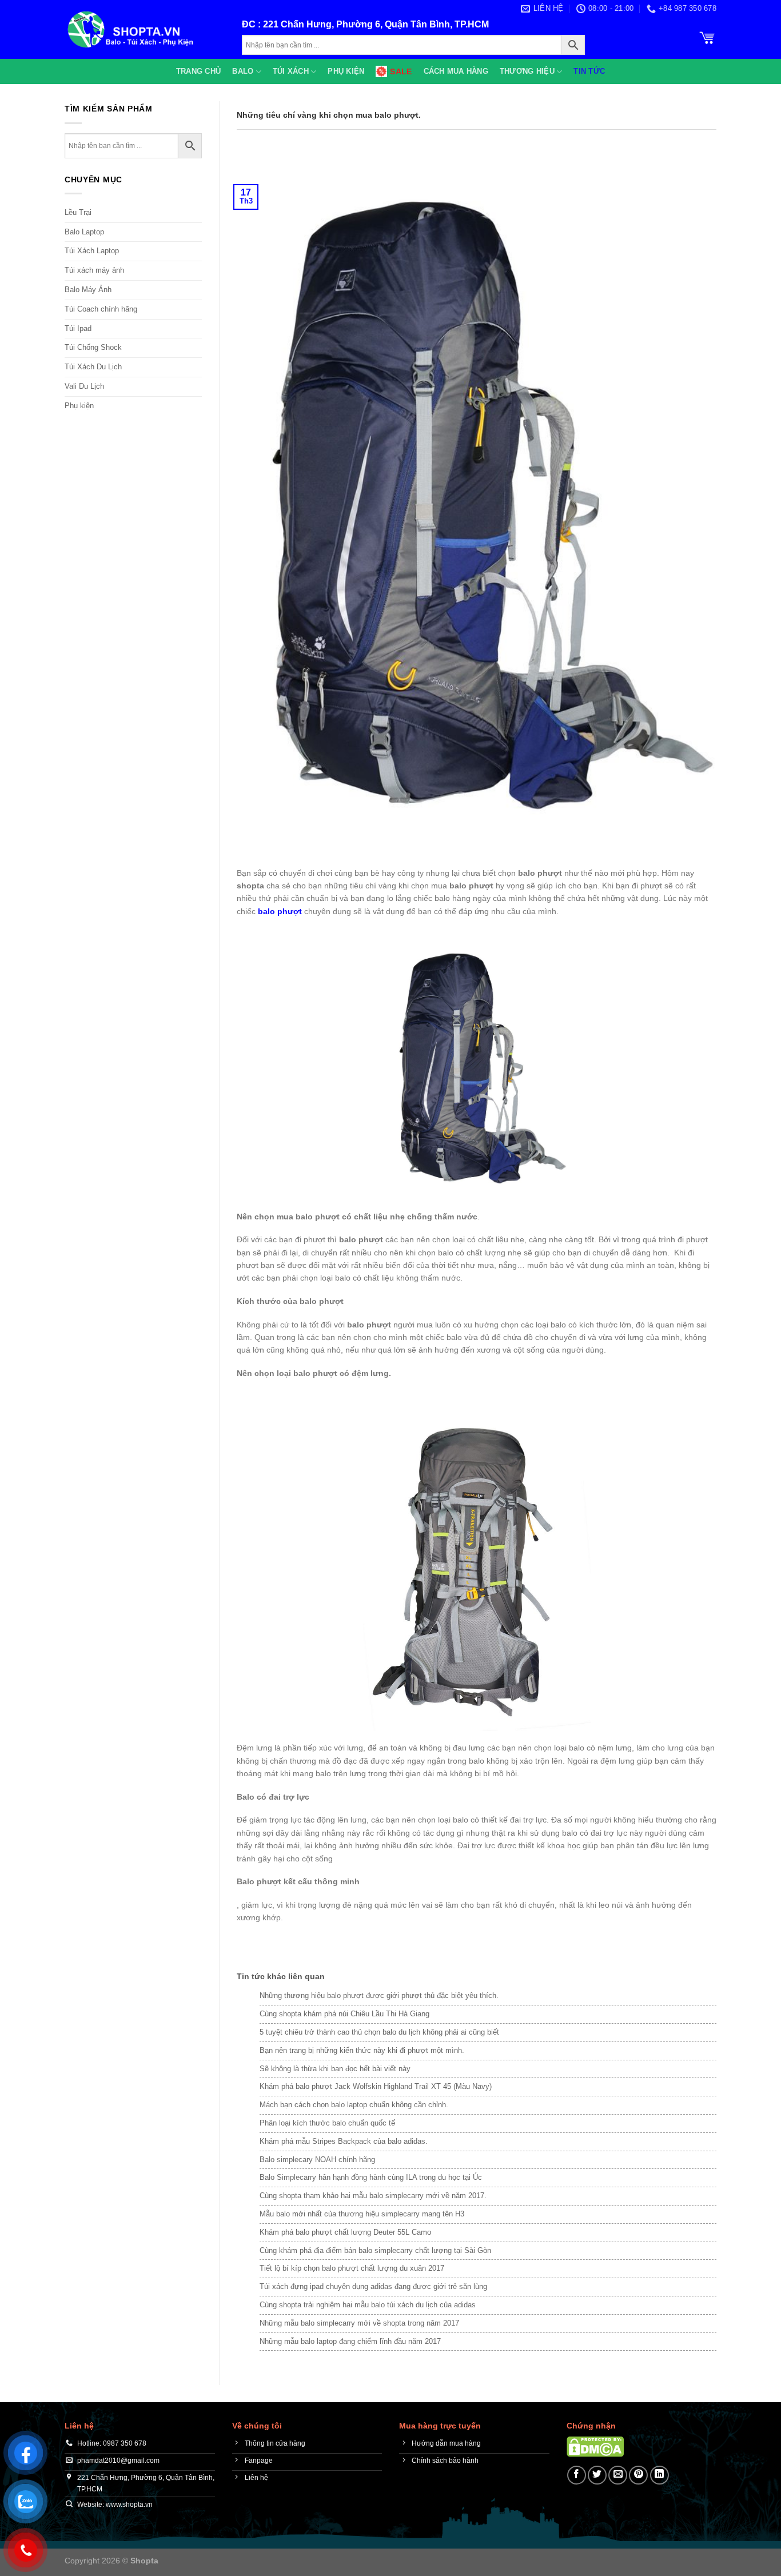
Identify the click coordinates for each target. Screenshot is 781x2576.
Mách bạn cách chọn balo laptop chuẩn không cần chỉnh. (354, 2105)
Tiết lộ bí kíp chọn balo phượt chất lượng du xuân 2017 (352, 2268)
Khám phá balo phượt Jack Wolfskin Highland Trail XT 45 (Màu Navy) (376, 2086)
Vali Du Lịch (84, 386)
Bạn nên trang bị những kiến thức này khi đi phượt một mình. (362, 2050)
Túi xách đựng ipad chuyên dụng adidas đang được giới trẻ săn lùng (373, 2286)
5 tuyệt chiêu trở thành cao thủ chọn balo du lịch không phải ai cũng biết (379, 2032)
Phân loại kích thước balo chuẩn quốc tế (327, 2123)
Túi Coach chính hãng (101, 309)
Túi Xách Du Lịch (93, 367)
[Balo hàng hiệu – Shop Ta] (145, 29)
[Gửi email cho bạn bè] (618, 2475)
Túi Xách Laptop (92, 251)
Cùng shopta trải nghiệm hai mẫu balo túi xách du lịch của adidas (368, 2305)
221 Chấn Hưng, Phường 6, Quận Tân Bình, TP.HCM (376, 24)
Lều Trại (78, 212)
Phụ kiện (346, 71)
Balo (243, 71)
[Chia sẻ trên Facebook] (577, 2475)
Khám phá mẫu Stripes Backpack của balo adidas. (344, 2141)
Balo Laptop (84, 232)
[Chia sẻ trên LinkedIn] (660, 2475)
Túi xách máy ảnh (94, 270)
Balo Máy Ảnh (88, 290)
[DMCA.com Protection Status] (595, 2446)
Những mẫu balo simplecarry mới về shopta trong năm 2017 (359, 2323)
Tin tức (589, 71)
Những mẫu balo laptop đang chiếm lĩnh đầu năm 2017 (350, 2341)
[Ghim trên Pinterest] (638, 2475)
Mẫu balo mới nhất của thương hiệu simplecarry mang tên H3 (362, 2214)
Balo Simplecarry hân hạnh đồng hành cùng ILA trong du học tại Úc (371, 2177)
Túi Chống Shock (93, 347)
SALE (401, 71)
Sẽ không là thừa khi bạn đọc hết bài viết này (335, 2069)
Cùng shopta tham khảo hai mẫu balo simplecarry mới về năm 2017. (373, 2196)
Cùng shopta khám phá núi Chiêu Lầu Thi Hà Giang (344, 2014)
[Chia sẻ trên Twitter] (597, 2475)
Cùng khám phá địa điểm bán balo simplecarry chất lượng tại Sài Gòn (375, 2250)
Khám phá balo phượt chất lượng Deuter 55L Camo (345, 2232)
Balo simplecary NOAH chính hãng (317, 2160)
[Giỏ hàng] (707, 37)
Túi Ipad (78, 328)
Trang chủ (198, 71)
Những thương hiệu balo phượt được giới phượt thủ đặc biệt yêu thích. (379, 1995)
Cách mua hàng (456, 71)
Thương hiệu (527, 71)
